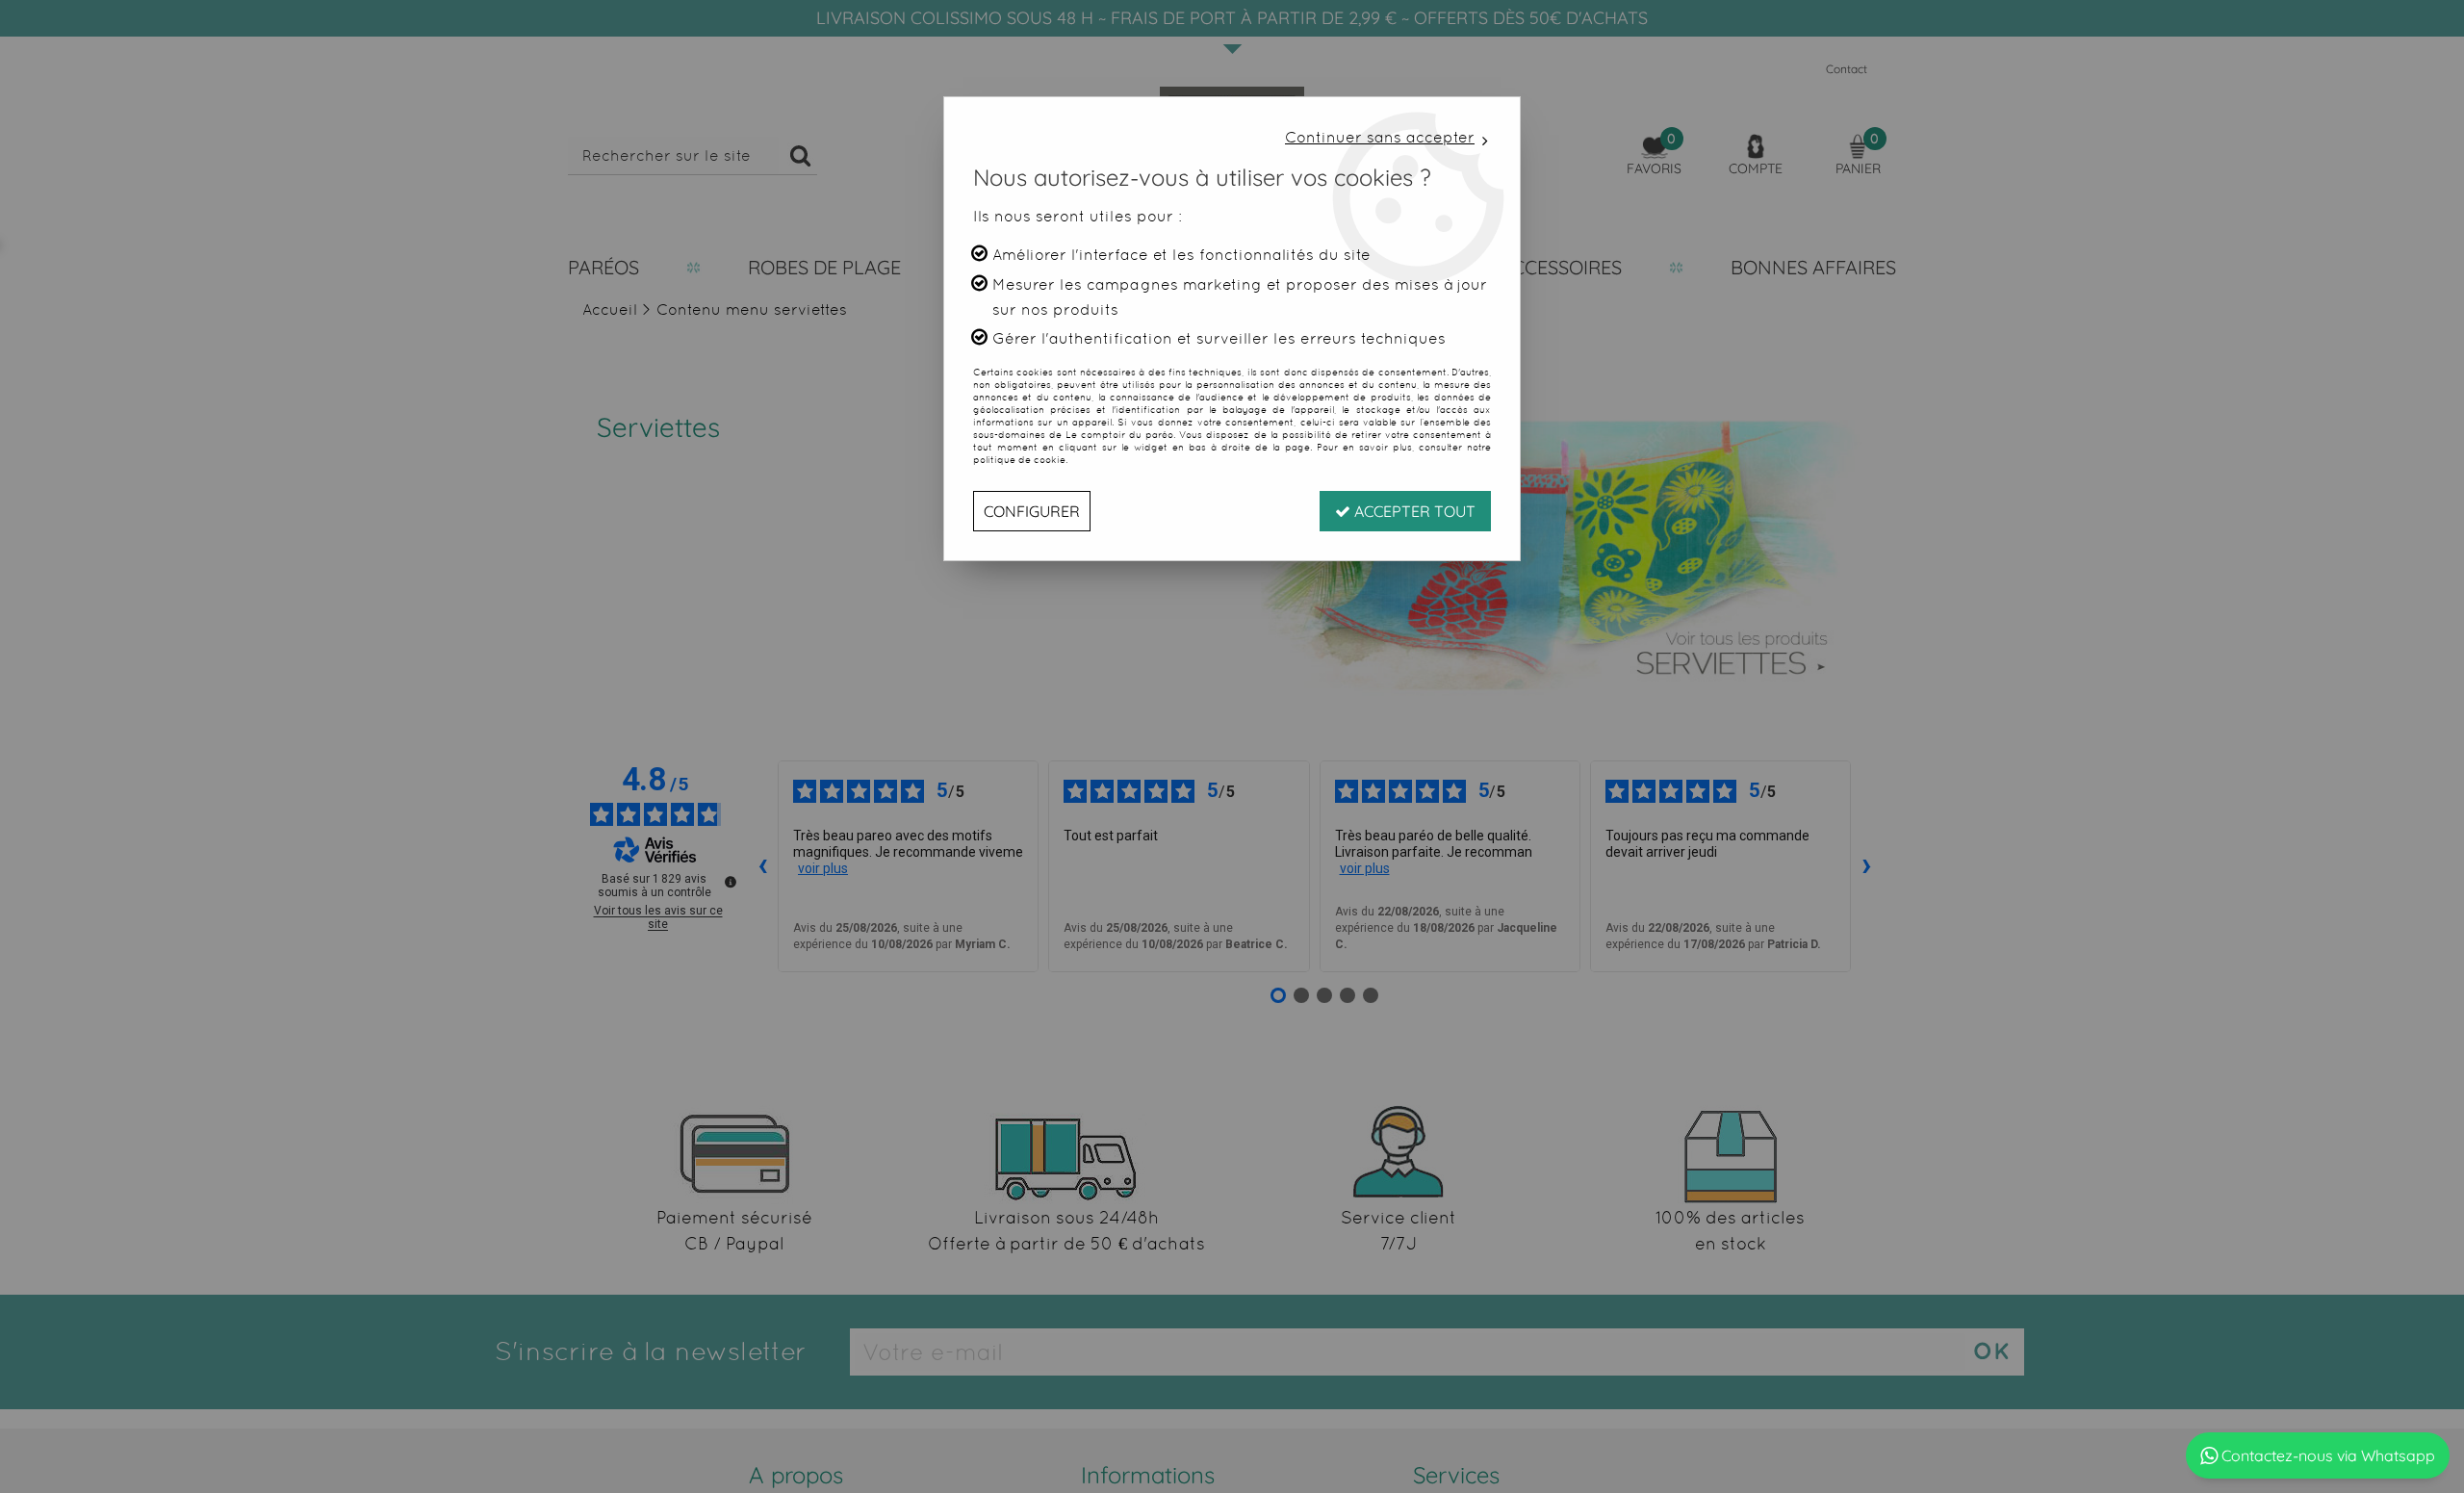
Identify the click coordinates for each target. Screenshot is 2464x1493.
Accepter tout (1413, 511)
